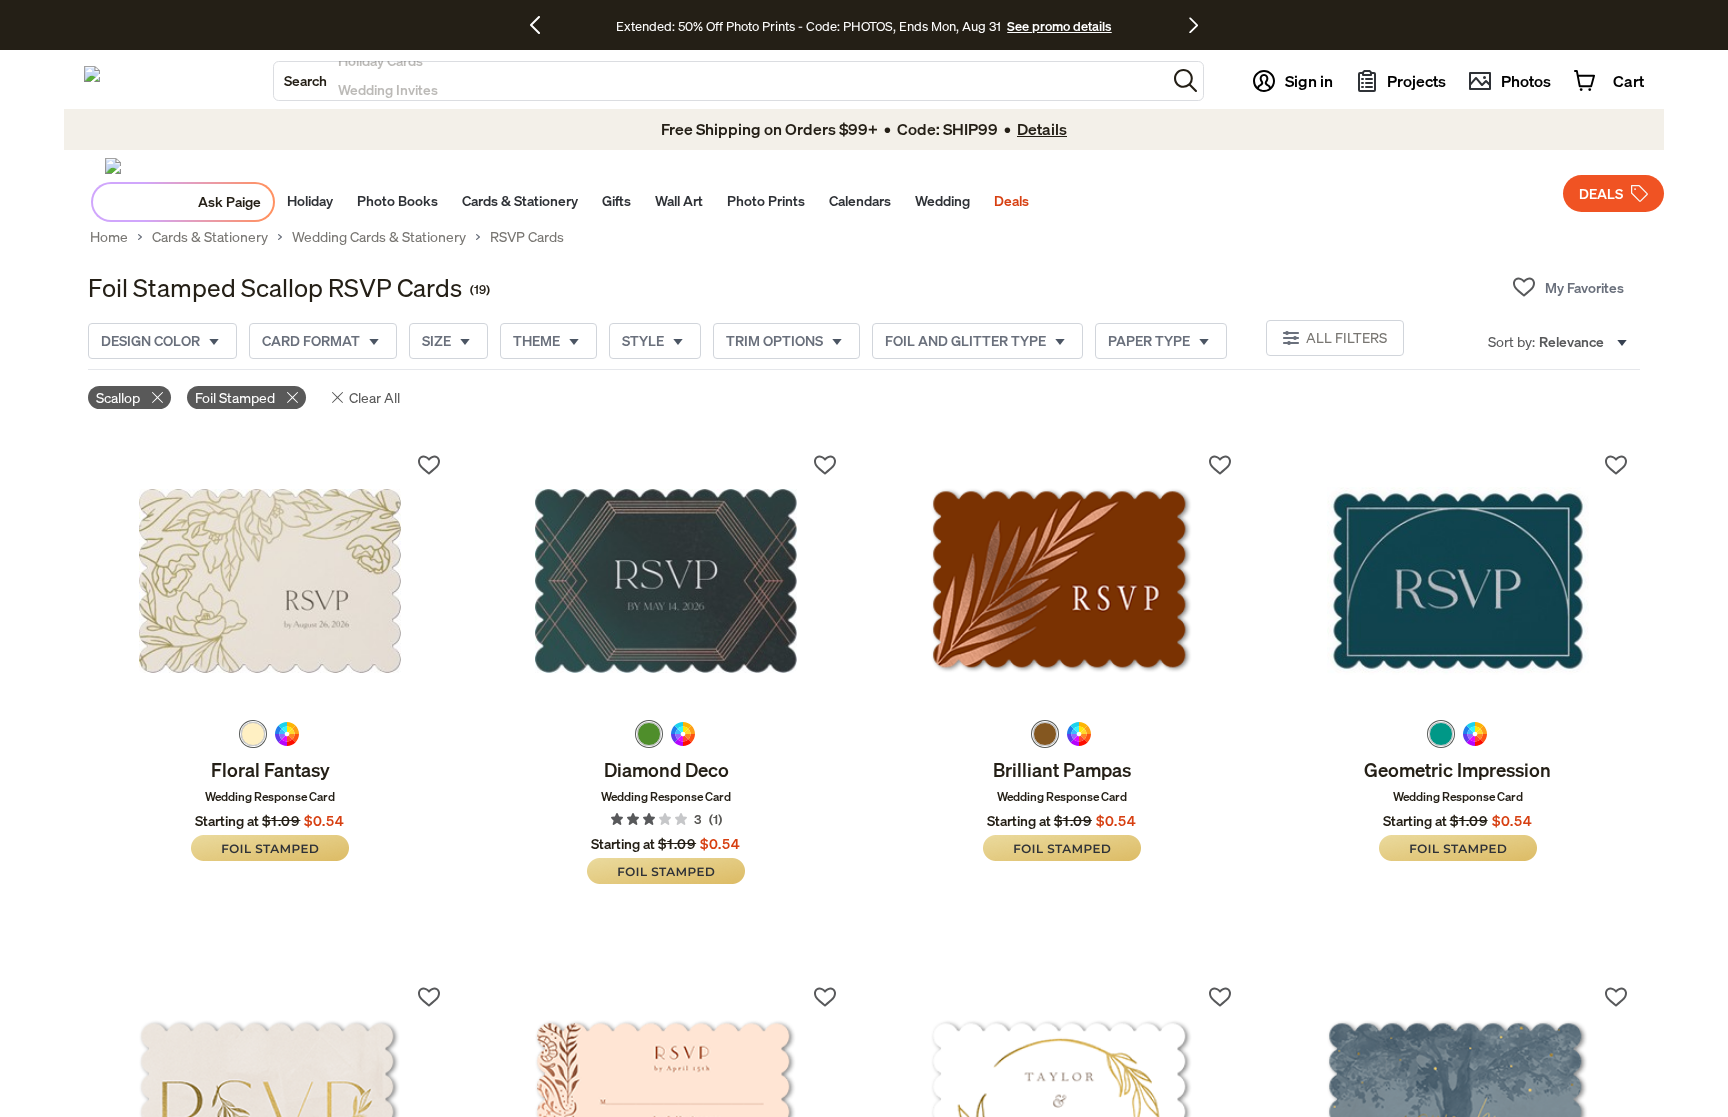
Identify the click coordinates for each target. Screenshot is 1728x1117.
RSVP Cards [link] (527, 237)
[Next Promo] (1193, 25)
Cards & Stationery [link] (210, 237)
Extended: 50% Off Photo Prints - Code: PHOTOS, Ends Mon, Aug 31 (808, 26)
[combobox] (720, 81)
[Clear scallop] (157, 397)
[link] (270, 581)
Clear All (374, 397)
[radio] (253, 734)
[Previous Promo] (542, 25)
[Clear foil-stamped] (292, 397)
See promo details (1059, 26)
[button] (1185, 80)
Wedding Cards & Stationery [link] (379, 237)
